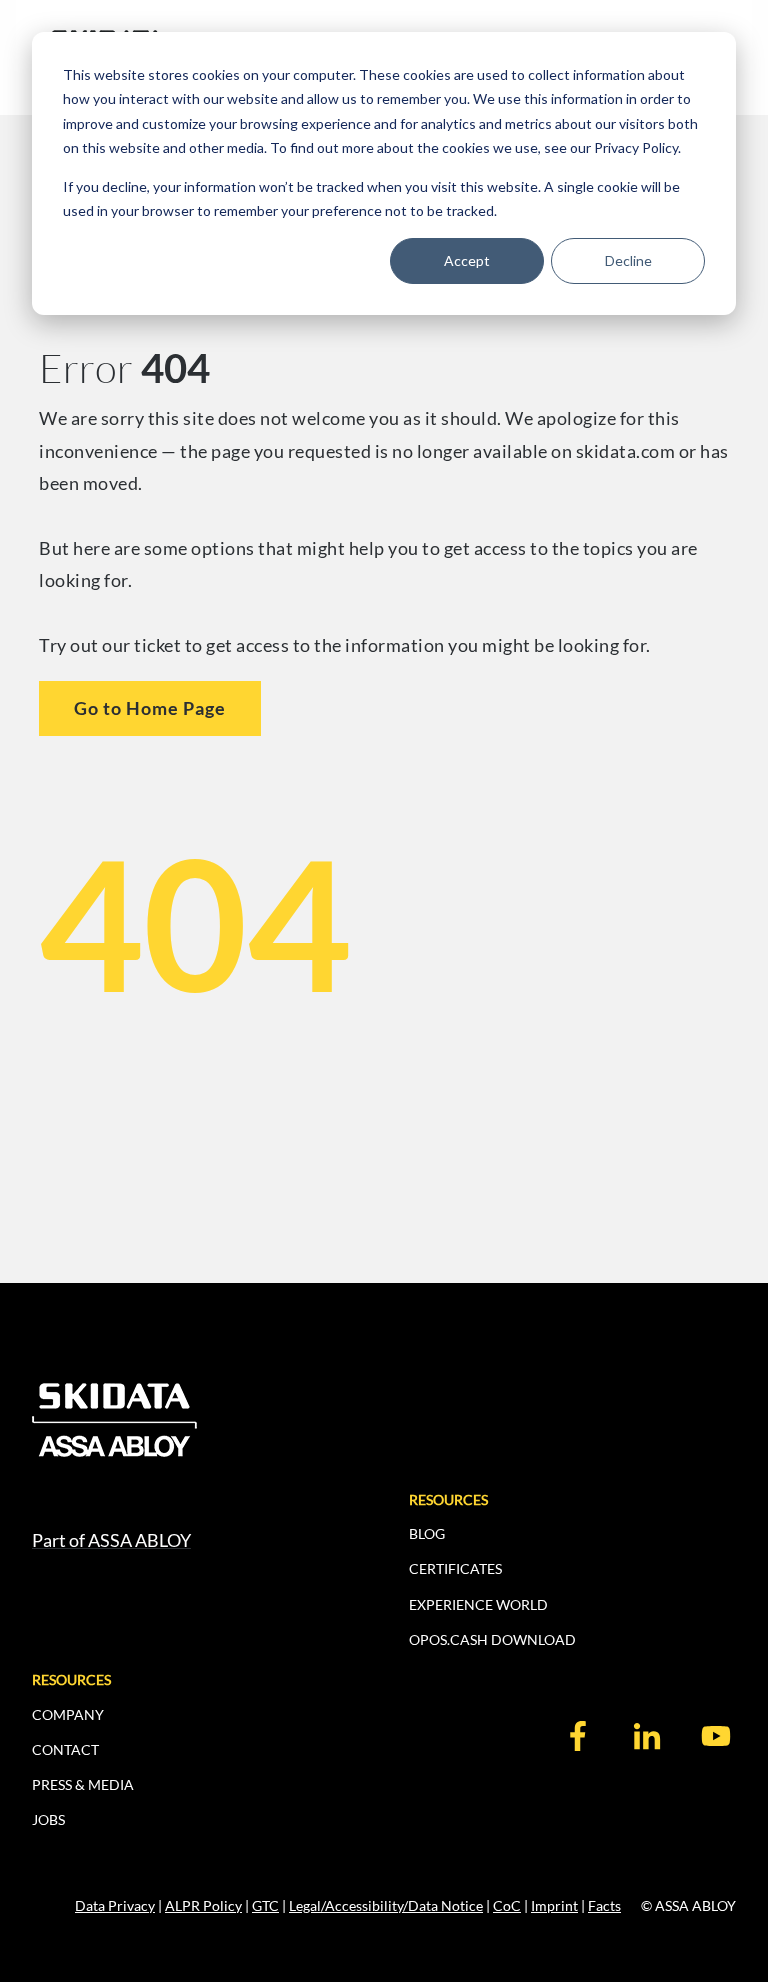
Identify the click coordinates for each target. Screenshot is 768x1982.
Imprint (554, 1905)
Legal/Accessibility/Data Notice (386, 1905)
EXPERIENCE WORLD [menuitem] (478, 1604)
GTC (265, 1905)
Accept (467, 260)
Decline (628, 260)
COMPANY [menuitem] (68, 1714)
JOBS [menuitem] (48, 1819)
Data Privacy (115, 1905)
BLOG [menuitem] (427, 1533)
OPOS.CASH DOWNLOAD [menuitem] (492, 1639)
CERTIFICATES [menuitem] (455, 1568)
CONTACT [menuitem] (65, 1749)
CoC (507, 1905)
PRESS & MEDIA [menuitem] (83, 1784)
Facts (604, 1905)
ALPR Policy (203, 1905)
